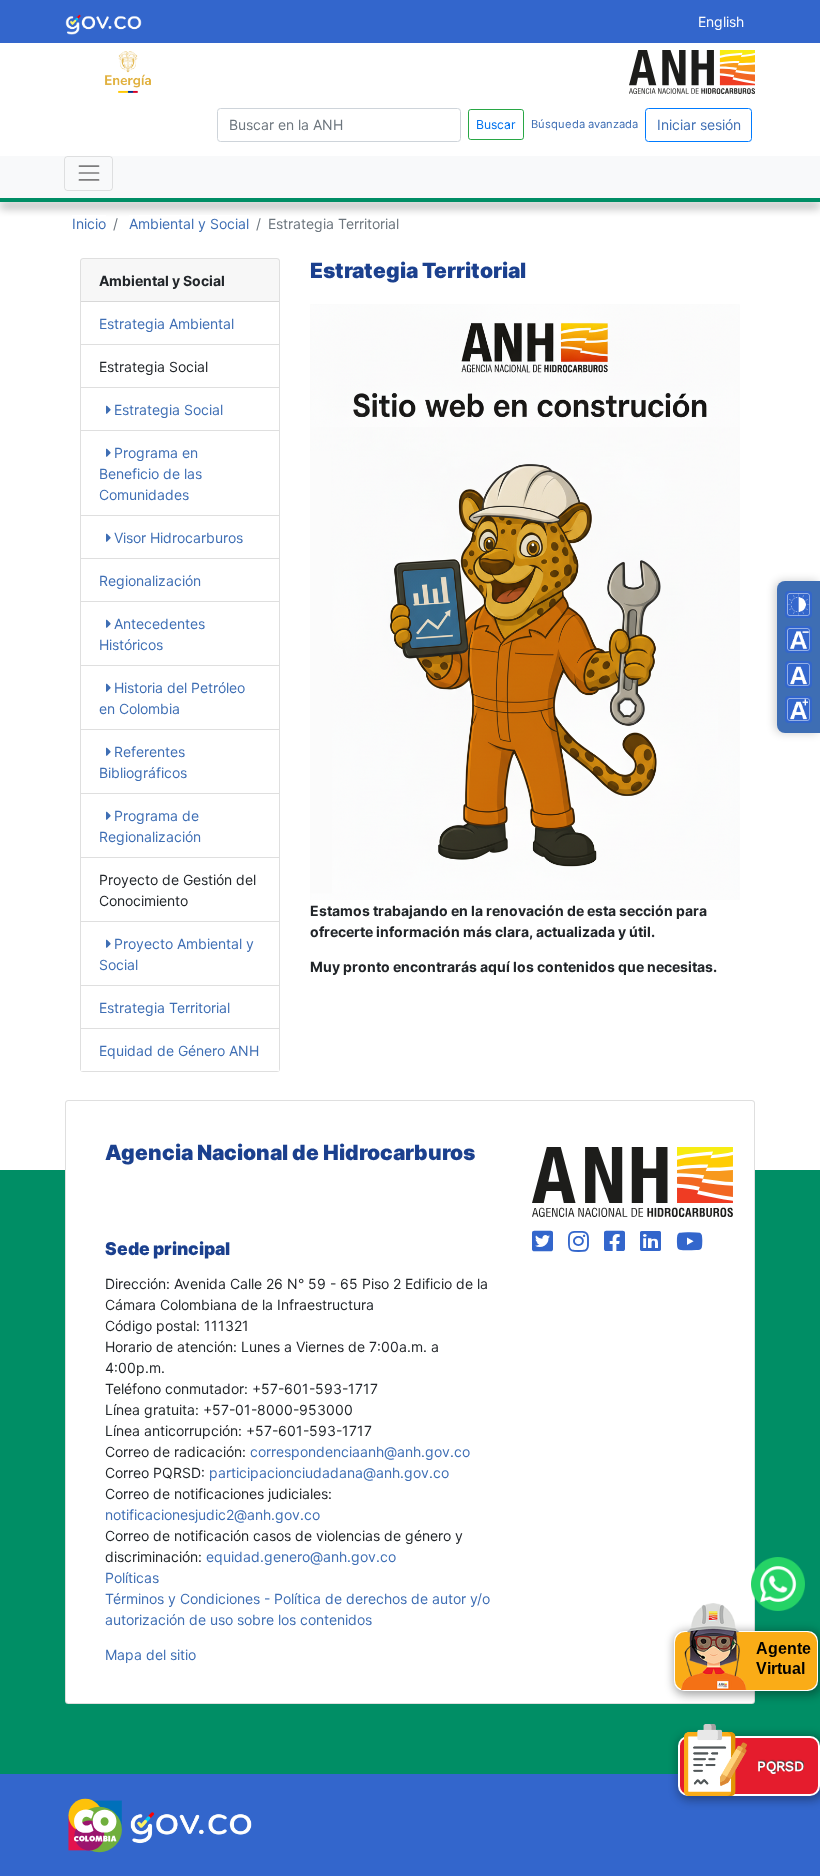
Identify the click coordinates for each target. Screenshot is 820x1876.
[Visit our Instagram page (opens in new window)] (582, 1241)
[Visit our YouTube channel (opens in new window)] (689, 1241)
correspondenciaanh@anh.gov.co (360, 1451)
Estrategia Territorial (164, 1007)
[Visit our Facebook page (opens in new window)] (618, 1241)
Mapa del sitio (150, 1654)
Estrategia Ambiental (166, 323)
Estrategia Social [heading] (153, 366)
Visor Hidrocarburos (178, 537)
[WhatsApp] (778, 1584)
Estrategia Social (168, 409)
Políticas (132, 1577)
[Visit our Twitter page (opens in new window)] (546, 1241)
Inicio (89, 223)
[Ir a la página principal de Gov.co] (103, 21)
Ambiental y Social (189, 223)
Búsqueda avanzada (584, 124)
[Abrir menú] (88, 173)
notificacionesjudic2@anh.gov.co (212, 1514)
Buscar (496, 124)
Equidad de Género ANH (179, 1050)
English (721, 21)
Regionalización (150, 580)
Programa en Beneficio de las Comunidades (150, 473)
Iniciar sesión (699, 124)
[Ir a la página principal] (128, 70)
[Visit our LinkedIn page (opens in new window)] (654, 1241)
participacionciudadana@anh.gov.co (329, 1472)
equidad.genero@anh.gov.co (301, 1556)
